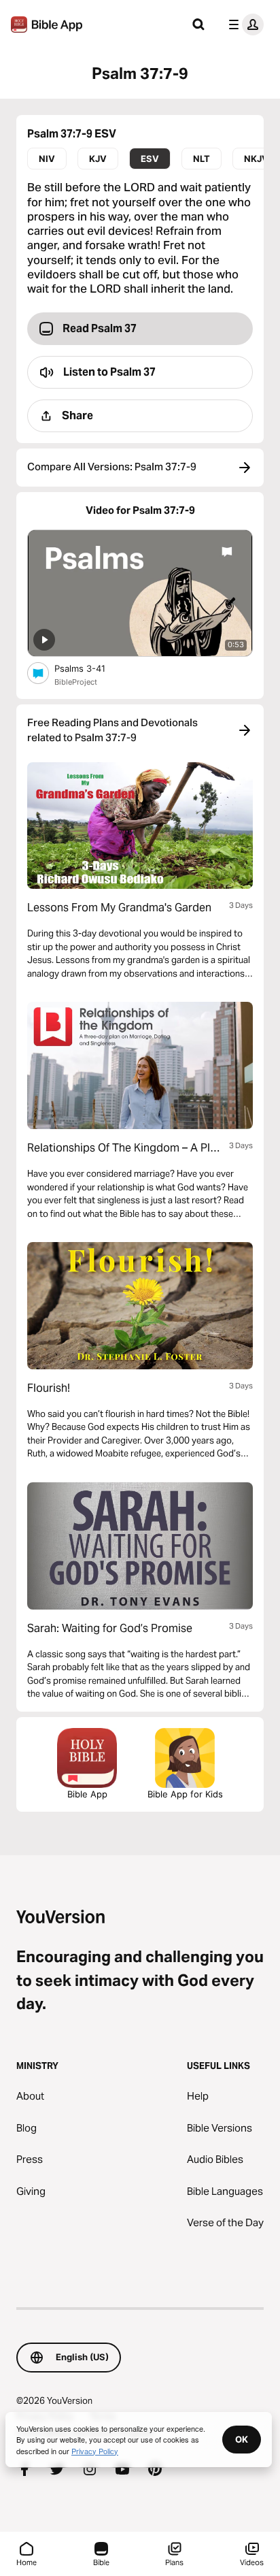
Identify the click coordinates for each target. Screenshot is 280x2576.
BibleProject (76, 682)
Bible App (87, 1794)
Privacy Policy (95, 2451)
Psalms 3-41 (92, 668)
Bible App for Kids (185, 1794)
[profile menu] (243, 25)
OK (242, 2439)
